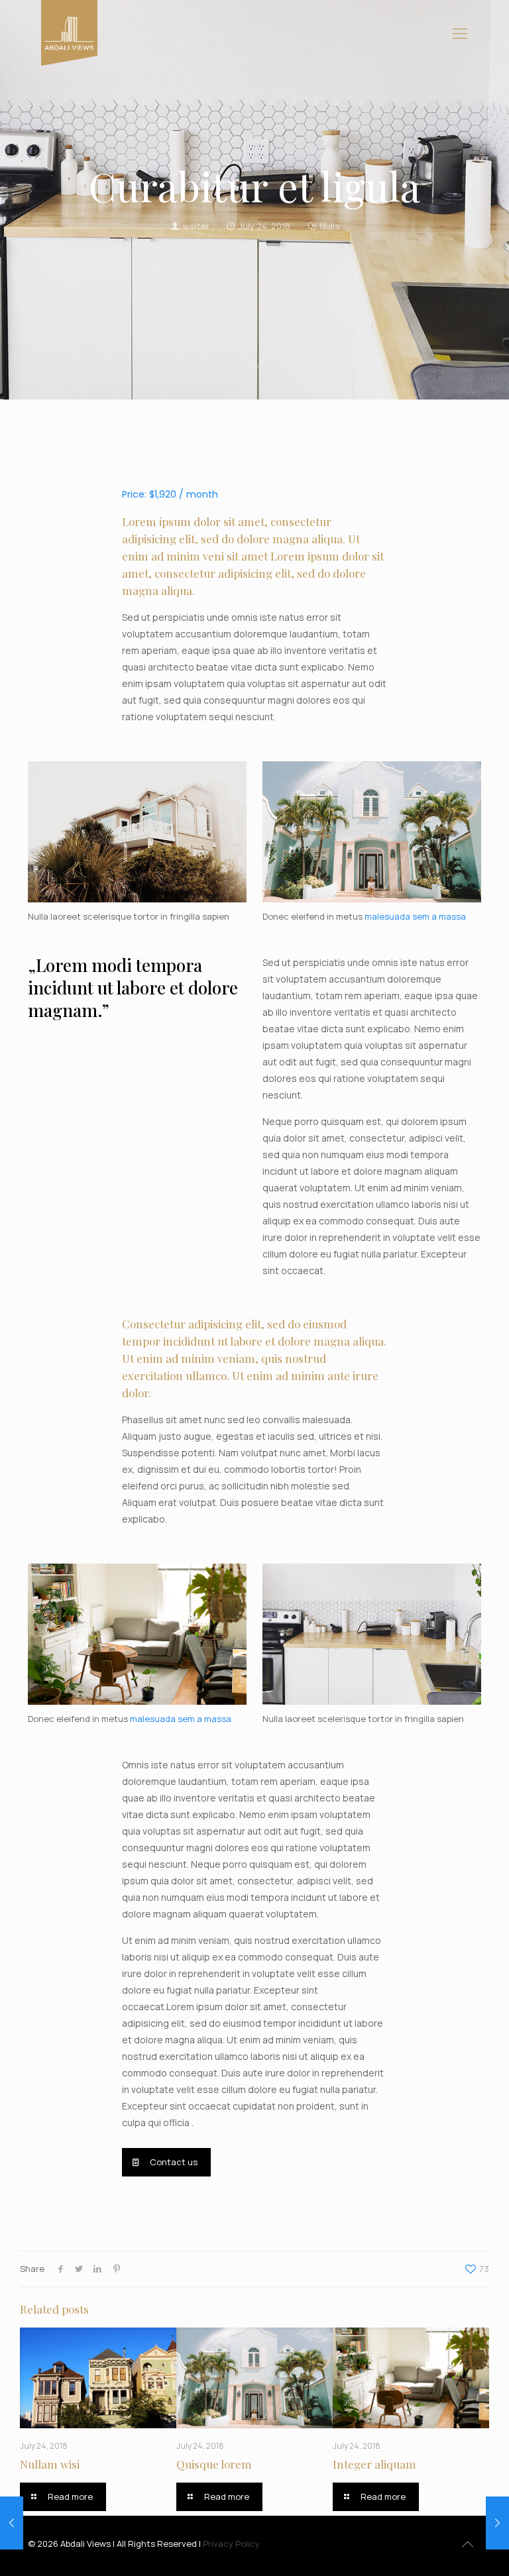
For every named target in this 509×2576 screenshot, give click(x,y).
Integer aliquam (374, 2464)
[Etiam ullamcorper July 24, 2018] (497, 2523)
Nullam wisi (50, 2464)
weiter (196, 226)
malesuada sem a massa (415, 916)
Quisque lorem (214, 2464)
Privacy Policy (231, 2544)
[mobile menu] (460, 33)
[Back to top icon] (467, 2544)
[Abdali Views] (69, 33)
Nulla (330, 226)
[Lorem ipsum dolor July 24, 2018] (12, 2523)
